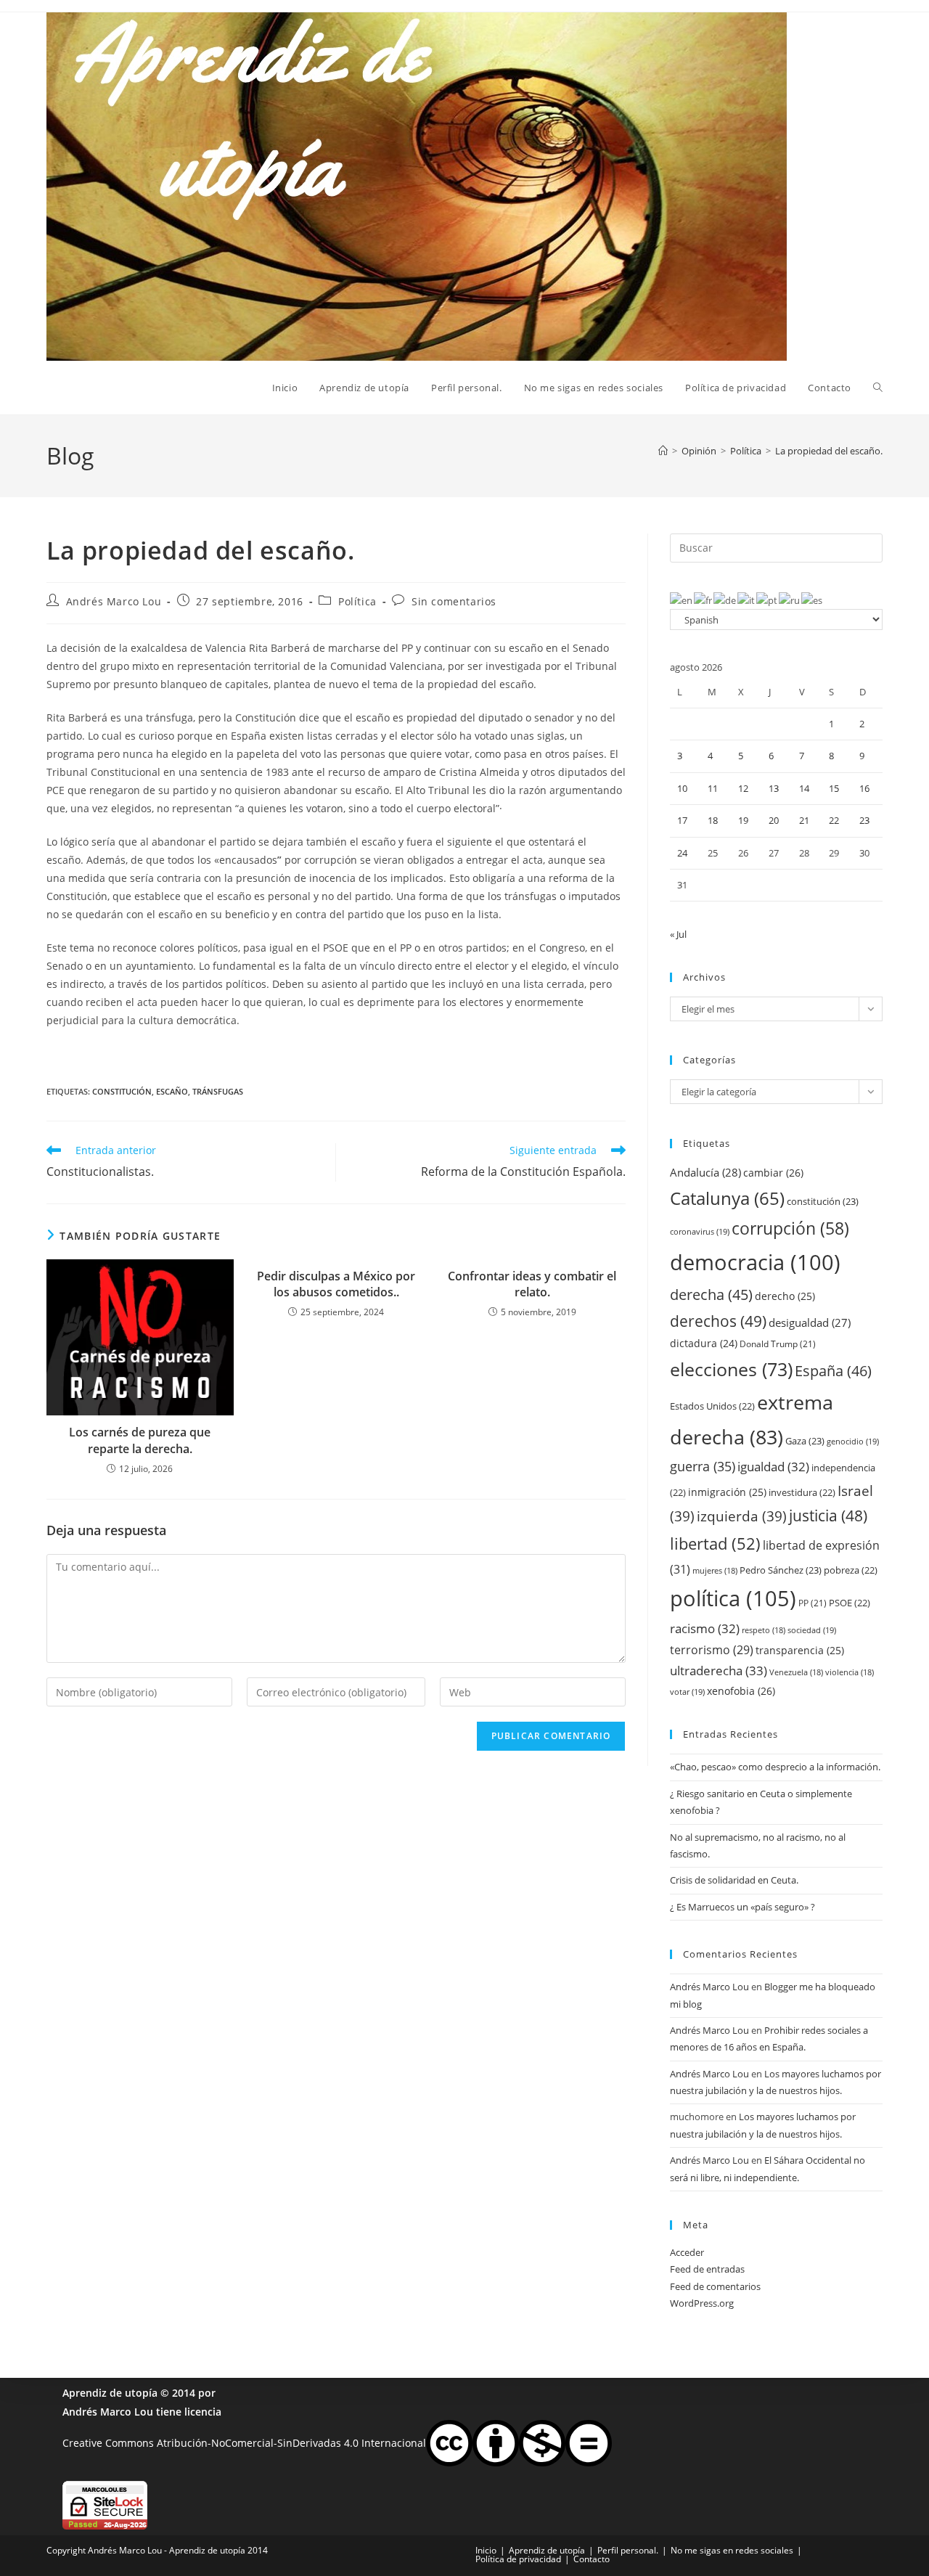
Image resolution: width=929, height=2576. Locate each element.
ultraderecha (719, 1671)
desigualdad (810, 1322)
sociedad (812, 1630)
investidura (802, 1492)
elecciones (731, 1369)
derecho (785, 1296)
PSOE (850, 1603)
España (833, 1370)
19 (743, 820)
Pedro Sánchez (781, 1570)
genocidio (853, 1441)
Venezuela (796, 1672)
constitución (122, 1091)
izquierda (742, 1516)
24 (682, 853)
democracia (755, 1262)
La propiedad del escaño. (829, 451)
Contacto (592, 2559)
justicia (828, 1516)
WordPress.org (702, 2303)
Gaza (805, 1441)
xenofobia (741, 1691)
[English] (682, 600)
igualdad (773, 1467)
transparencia (800, 1650)
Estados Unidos (712, 1406)
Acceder (687, 2252)
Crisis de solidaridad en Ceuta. (734, 1880)
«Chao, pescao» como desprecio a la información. (775, 1767)
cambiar (773, 1173)
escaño (172, 1091)
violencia (850, 1672)
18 (713, 820)
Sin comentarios (454, 601)
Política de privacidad (518, 2559)
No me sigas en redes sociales (732, 2550)
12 (743, 788)
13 (774, 788)
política (733, 1598)
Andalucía (705, 1172)
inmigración (727, 1492)
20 (774, 820)
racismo (705, 1628)
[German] (725, 600)
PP (813, 1603)
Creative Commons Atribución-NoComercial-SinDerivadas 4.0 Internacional (244, 2442)
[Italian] (747, 600)
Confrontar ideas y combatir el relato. (532, 1284)
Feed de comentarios (715, 2286)
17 (682, 820)
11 (713, 788)
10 (682, 788)
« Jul (678, 934)
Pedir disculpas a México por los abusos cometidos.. (336, 1284)
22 (834, 820)
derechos (718, 1321)
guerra (703, 1466)
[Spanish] (813, 600)
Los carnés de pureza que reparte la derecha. (140, 1440)
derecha (711, 1294)
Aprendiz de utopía (110, 2393)
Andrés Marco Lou (114, 601)
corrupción (790, 1228)
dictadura (704, 1343)
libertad (715, 1543)
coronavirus (700, 1231)
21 (804, 820)
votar (687, 1692)
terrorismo (712, 1650)
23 (864, 820)
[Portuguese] (768, 600)
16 (864, 788)
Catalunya (727, 1198)
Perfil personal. (628, 2550)
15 (834, 788)
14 (804, 788)
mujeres (715, 1571)
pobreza (851, 1570)
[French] (704, 600)
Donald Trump (778, 1344)
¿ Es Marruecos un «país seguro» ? (742, 1907)
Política (357, 601)
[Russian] (790, 600)
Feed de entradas (707, 2269)
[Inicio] (663, 451)
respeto (764, 1630)
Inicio (486, 2550)
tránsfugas (218, 1091)
